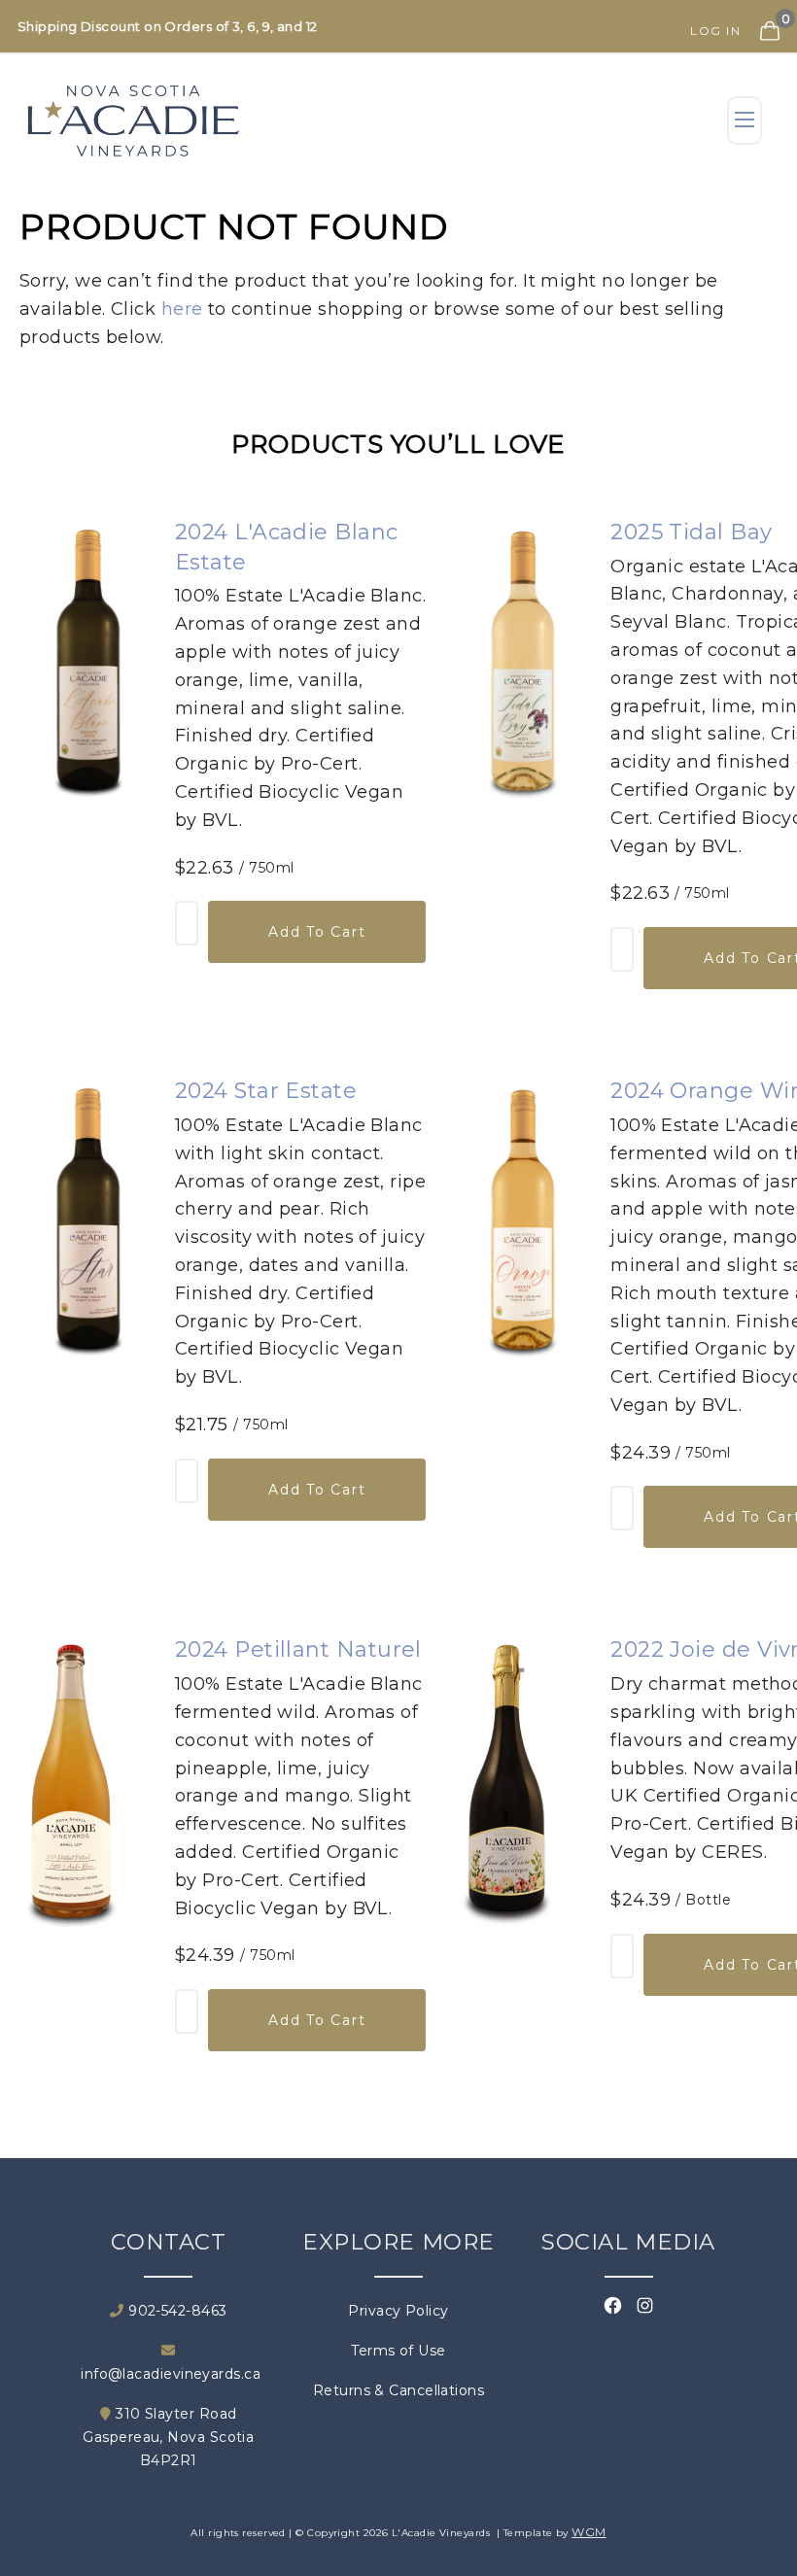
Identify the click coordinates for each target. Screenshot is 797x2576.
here (182, 309)
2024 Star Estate (266, 1091)
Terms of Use (398, 2351)
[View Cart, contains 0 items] (767, 18)
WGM (589, 2532)
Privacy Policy (398, 2311)
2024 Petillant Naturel (298, 1649)
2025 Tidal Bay (691, 532)
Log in (715, 31)
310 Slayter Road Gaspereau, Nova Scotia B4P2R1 (168, 2437)
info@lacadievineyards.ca (169, 2374)
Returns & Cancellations (398, 2390)
